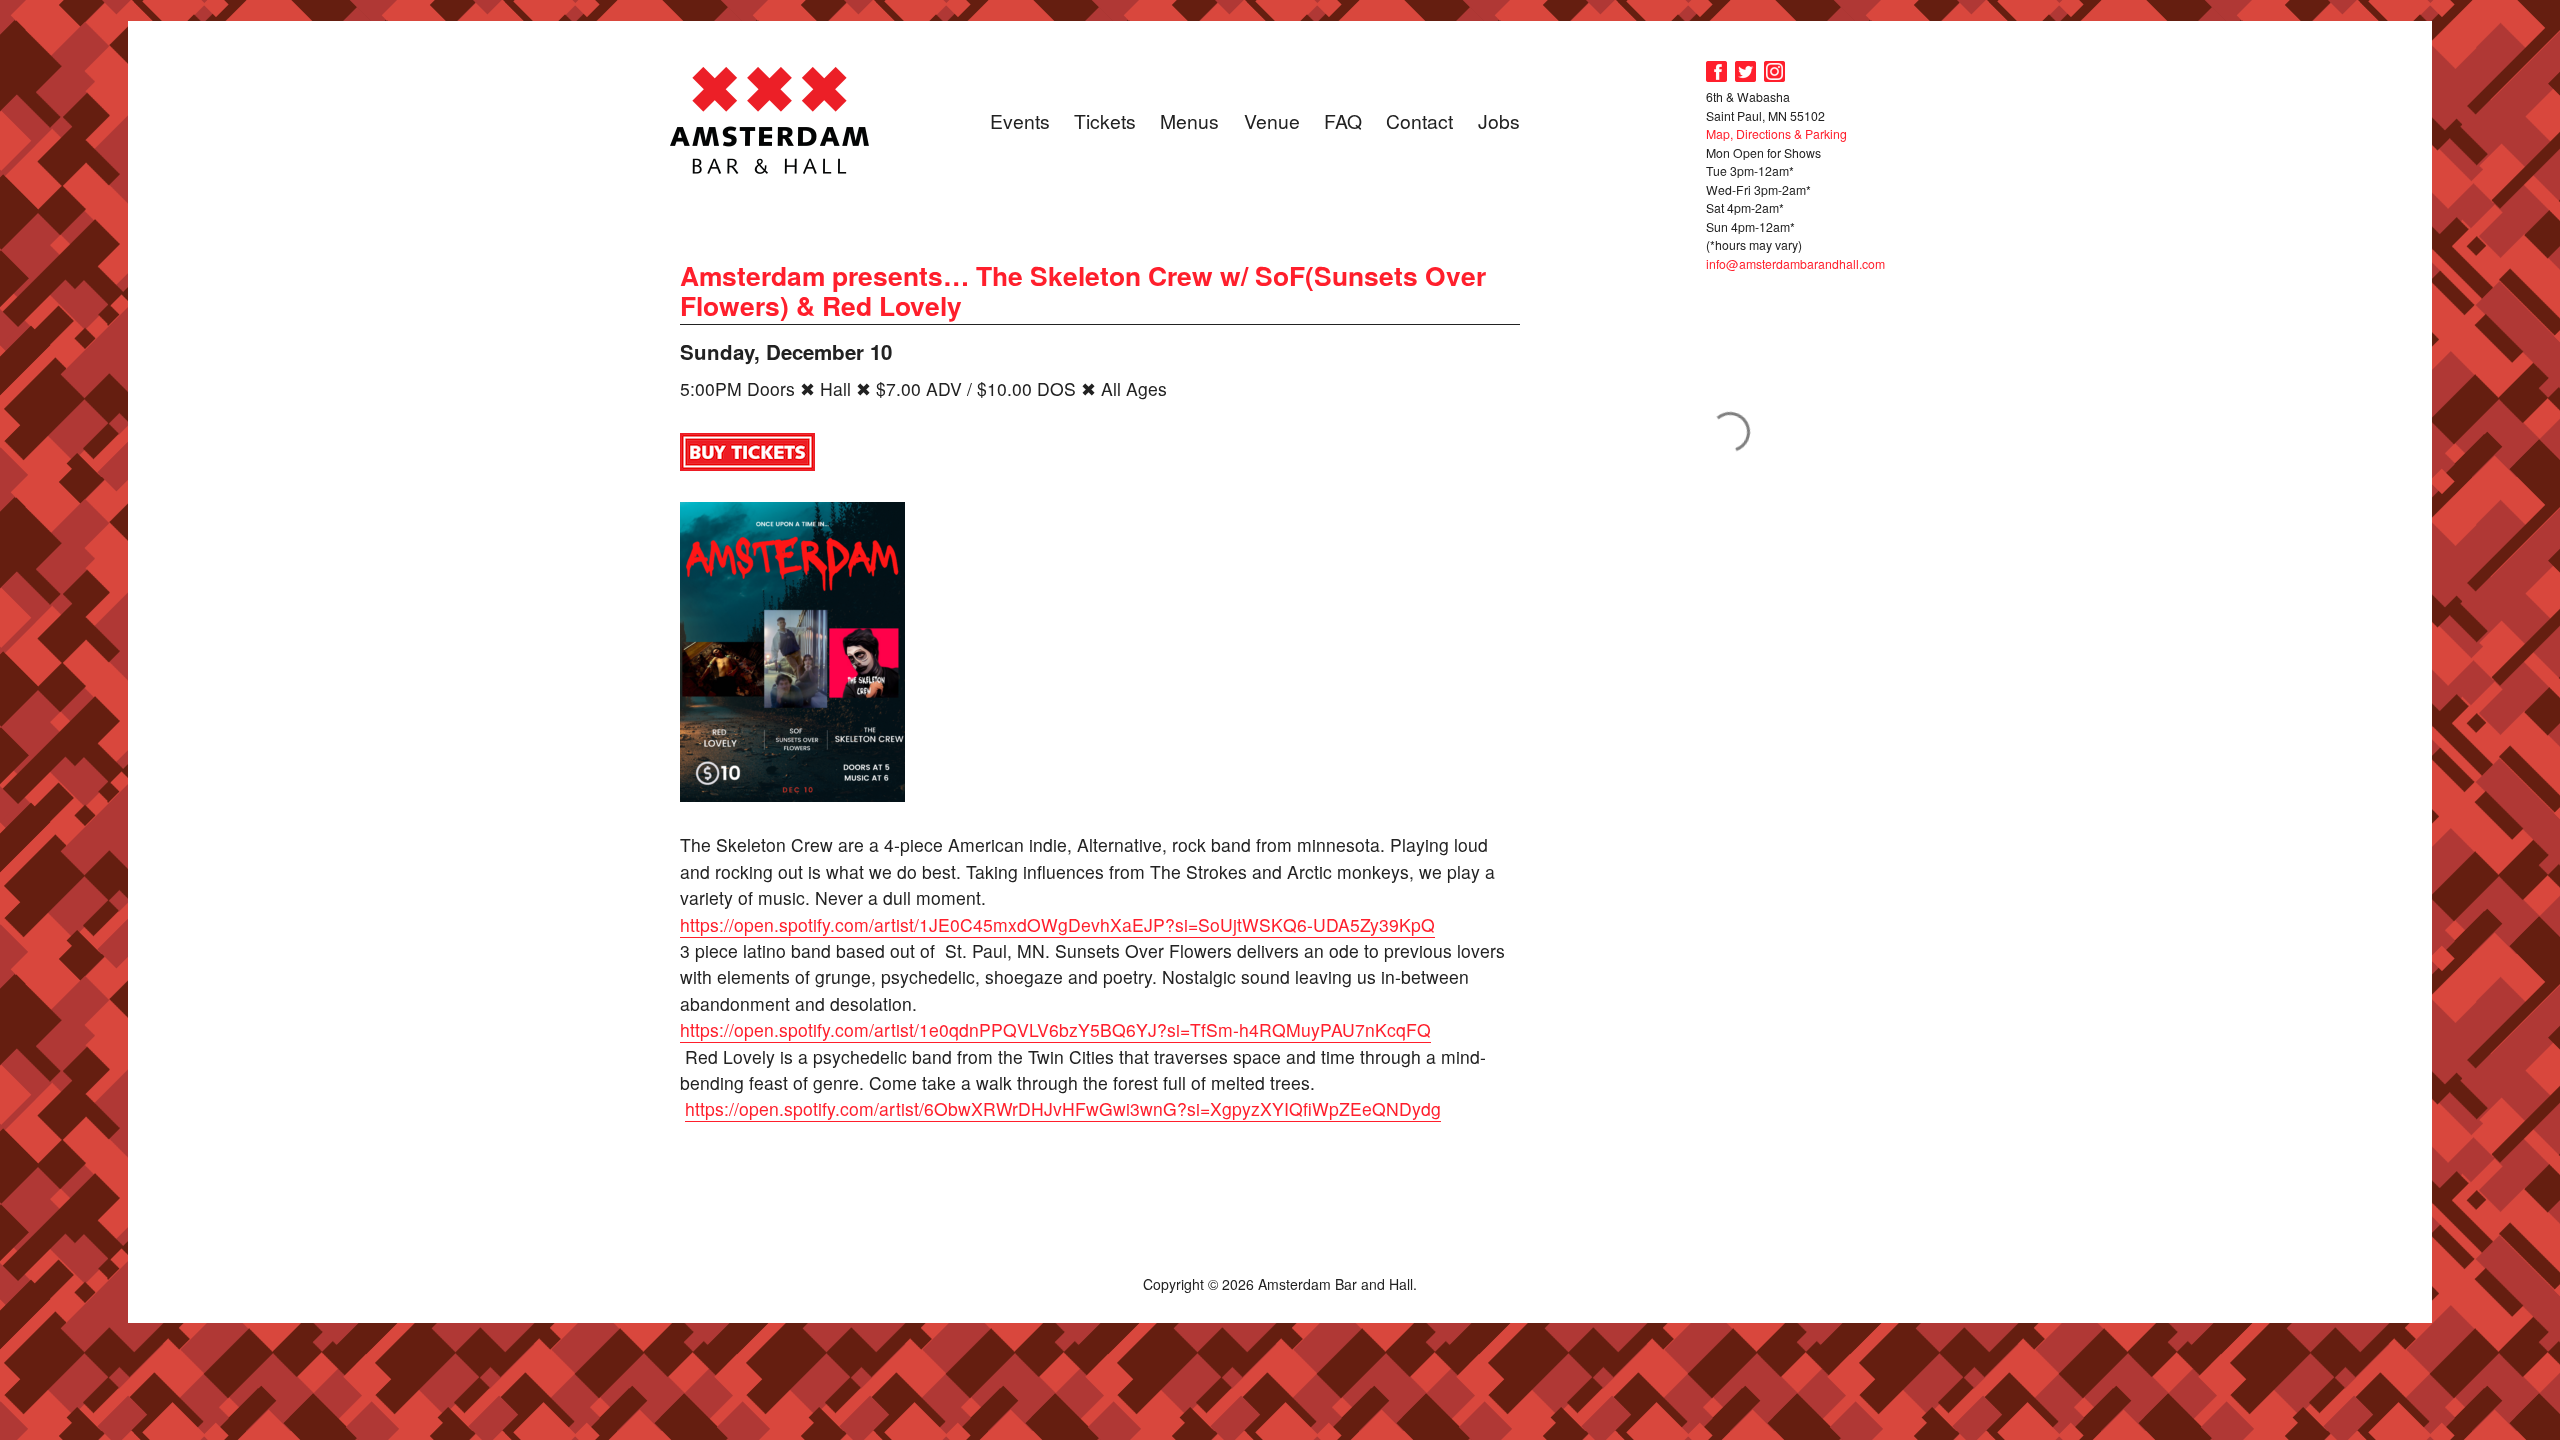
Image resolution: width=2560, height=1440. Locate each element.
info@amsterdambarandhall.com (1795, 263)
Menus (1189, 120)
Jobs (1499, 120)
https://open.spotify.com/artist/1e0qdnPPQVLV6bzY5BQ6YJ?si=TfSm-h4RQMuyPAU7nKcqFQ (1055, 1029)
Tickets (1105, 120)
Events (1020, 120)
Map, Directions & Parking (1776, 133)
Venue (1272, 120)
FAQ (1343, 120)
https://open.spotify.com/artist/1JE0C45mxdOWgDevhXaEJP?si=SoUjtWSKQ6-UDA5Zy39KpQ (1057, 924)
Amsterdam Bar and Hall (770, 120)
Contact (1419, 120)
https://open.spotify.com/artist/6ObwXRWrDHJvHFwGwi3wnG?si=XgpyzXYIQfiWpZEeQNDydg (1063, 1108)
